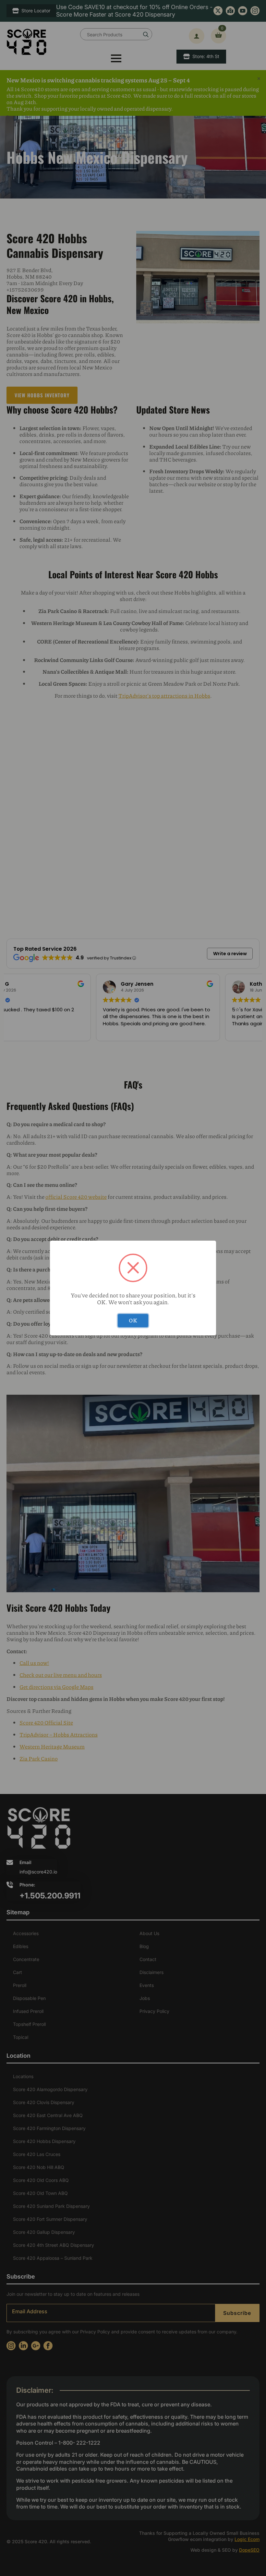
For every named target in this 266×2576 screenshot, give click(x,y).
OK (133, 1320)
